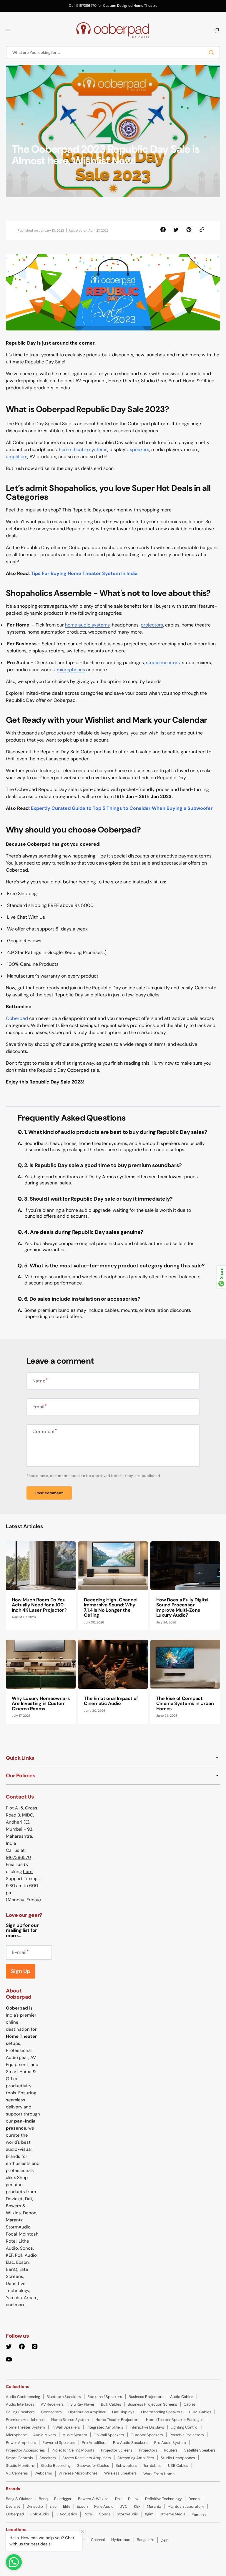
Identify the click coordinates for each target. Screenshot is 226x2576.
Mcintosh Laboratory (186, 2506)
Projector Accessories (25, 2450)
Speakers (48, 2458)
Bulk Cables (111, 2404)
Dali (118, 2499)
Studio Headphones (178, 2458)
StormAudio (128, 2514)
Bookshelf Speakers (105, 2397)
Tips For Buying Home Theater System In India (84, 573)
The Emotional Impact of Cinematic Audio (111, 1701)
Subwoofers (126, 2466)
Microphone (16, 2435)
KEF (137, 2506)
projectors (152, 625)
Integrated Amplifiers (105, 2427)
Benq (43, 2499)
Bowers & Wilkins (93, 2499)
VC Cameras (17, 2473)
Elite (67, 2506)
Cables (190, 2404)
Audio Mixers (45, 2435)
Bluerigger (63, 2499)
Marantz (154, 2506)
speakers (139, 449)
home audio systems (87, 625)
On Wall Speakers (109, 2435)
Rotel (88, 2514)
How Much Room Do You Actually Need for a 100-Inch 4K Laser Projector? (39, 1605)
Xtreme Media (173, 2514)
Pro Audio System (170, 2443)
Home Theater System (25, 2427)
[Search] (212, 52)
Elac (53, 2506)
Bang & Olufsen (19, 2499)
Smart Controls (19, 2458)
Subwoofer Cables (93, 2466)
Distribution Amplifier (87, 2412)
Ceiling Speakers (20, 2412)
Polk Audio (40, 2514)
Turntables (152, 2466)
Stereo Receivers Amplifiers (87, 2458)
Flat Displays (123, 2412)
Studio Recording (56, 2466)
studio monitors (163, 663)
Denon (194, 2499)
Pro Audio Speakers (130, 2443)
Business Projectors (146, 2397)
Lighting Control (185, 2427)
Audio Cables (182, 2397)
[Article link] (41, 1586)
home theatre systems (83, 449)
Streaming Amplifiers (136, 2458)
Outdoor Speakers (147, 2435)
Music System (75, 2435)
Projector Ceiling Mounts (73, 2450)
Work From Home (159, 2474)
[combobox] (113, 53)
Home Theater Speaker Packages (175, 2420)
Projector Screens (117, 2450)
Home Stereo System (70, 2420)
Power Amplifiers (21, 2443)
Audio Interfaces (20, 2404)
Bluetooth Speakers (64, 2397)
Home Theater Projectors (117, 2420)
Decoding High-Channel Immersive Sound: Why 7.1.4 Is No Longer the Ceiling (110, 1608)
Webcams (43, 2473)
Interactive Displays (147, 2427)
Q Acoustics (66, 2514)
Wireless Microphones (78, 2473)
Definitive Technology (163, 2499)
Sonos (105, 2514)
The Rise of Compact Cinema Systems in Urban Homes (185, 1704)
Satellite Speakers (200, 2450)
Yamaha (199, 2515)
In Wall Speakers (66, 2427)
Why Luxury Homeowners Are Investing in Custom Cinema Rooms (41, 1704)
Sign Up (21, 1971)
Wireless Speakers (121, 2473)
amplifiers (17, 457)
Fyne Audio (104, 2506)
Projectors (148, 2450)
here (28, 1872)
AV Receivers (52, 2404)
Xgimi (150, 2514)
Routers (171, 2450)
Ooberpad (17, 1018)
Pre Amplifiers (94, 2443)
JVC (124, 2506)
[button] (8, 30)
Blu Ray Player (82, 2404)
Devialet (13, 2506)
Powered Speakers (59, 2443)
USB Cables (178, 2466)
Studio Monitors (20, 2466)
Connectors (51, 2412)
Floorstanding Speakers (162, 2412)
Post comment (49, 1493)
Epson (82, 2506)
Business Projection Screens (152, 2404)
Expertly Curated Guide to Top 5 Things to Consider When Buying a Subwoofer (122, 808)
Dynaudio (35, 2506)
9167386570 (18, 1857)
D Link (133, 2499)
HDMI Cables (200, 2412)
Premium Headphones (25, 2420)
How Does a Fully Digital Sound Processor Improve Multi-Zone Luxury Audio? (182, 1608)
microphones (71, 670)
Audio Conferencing (23, 2397)
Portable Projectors (187, 2435)
